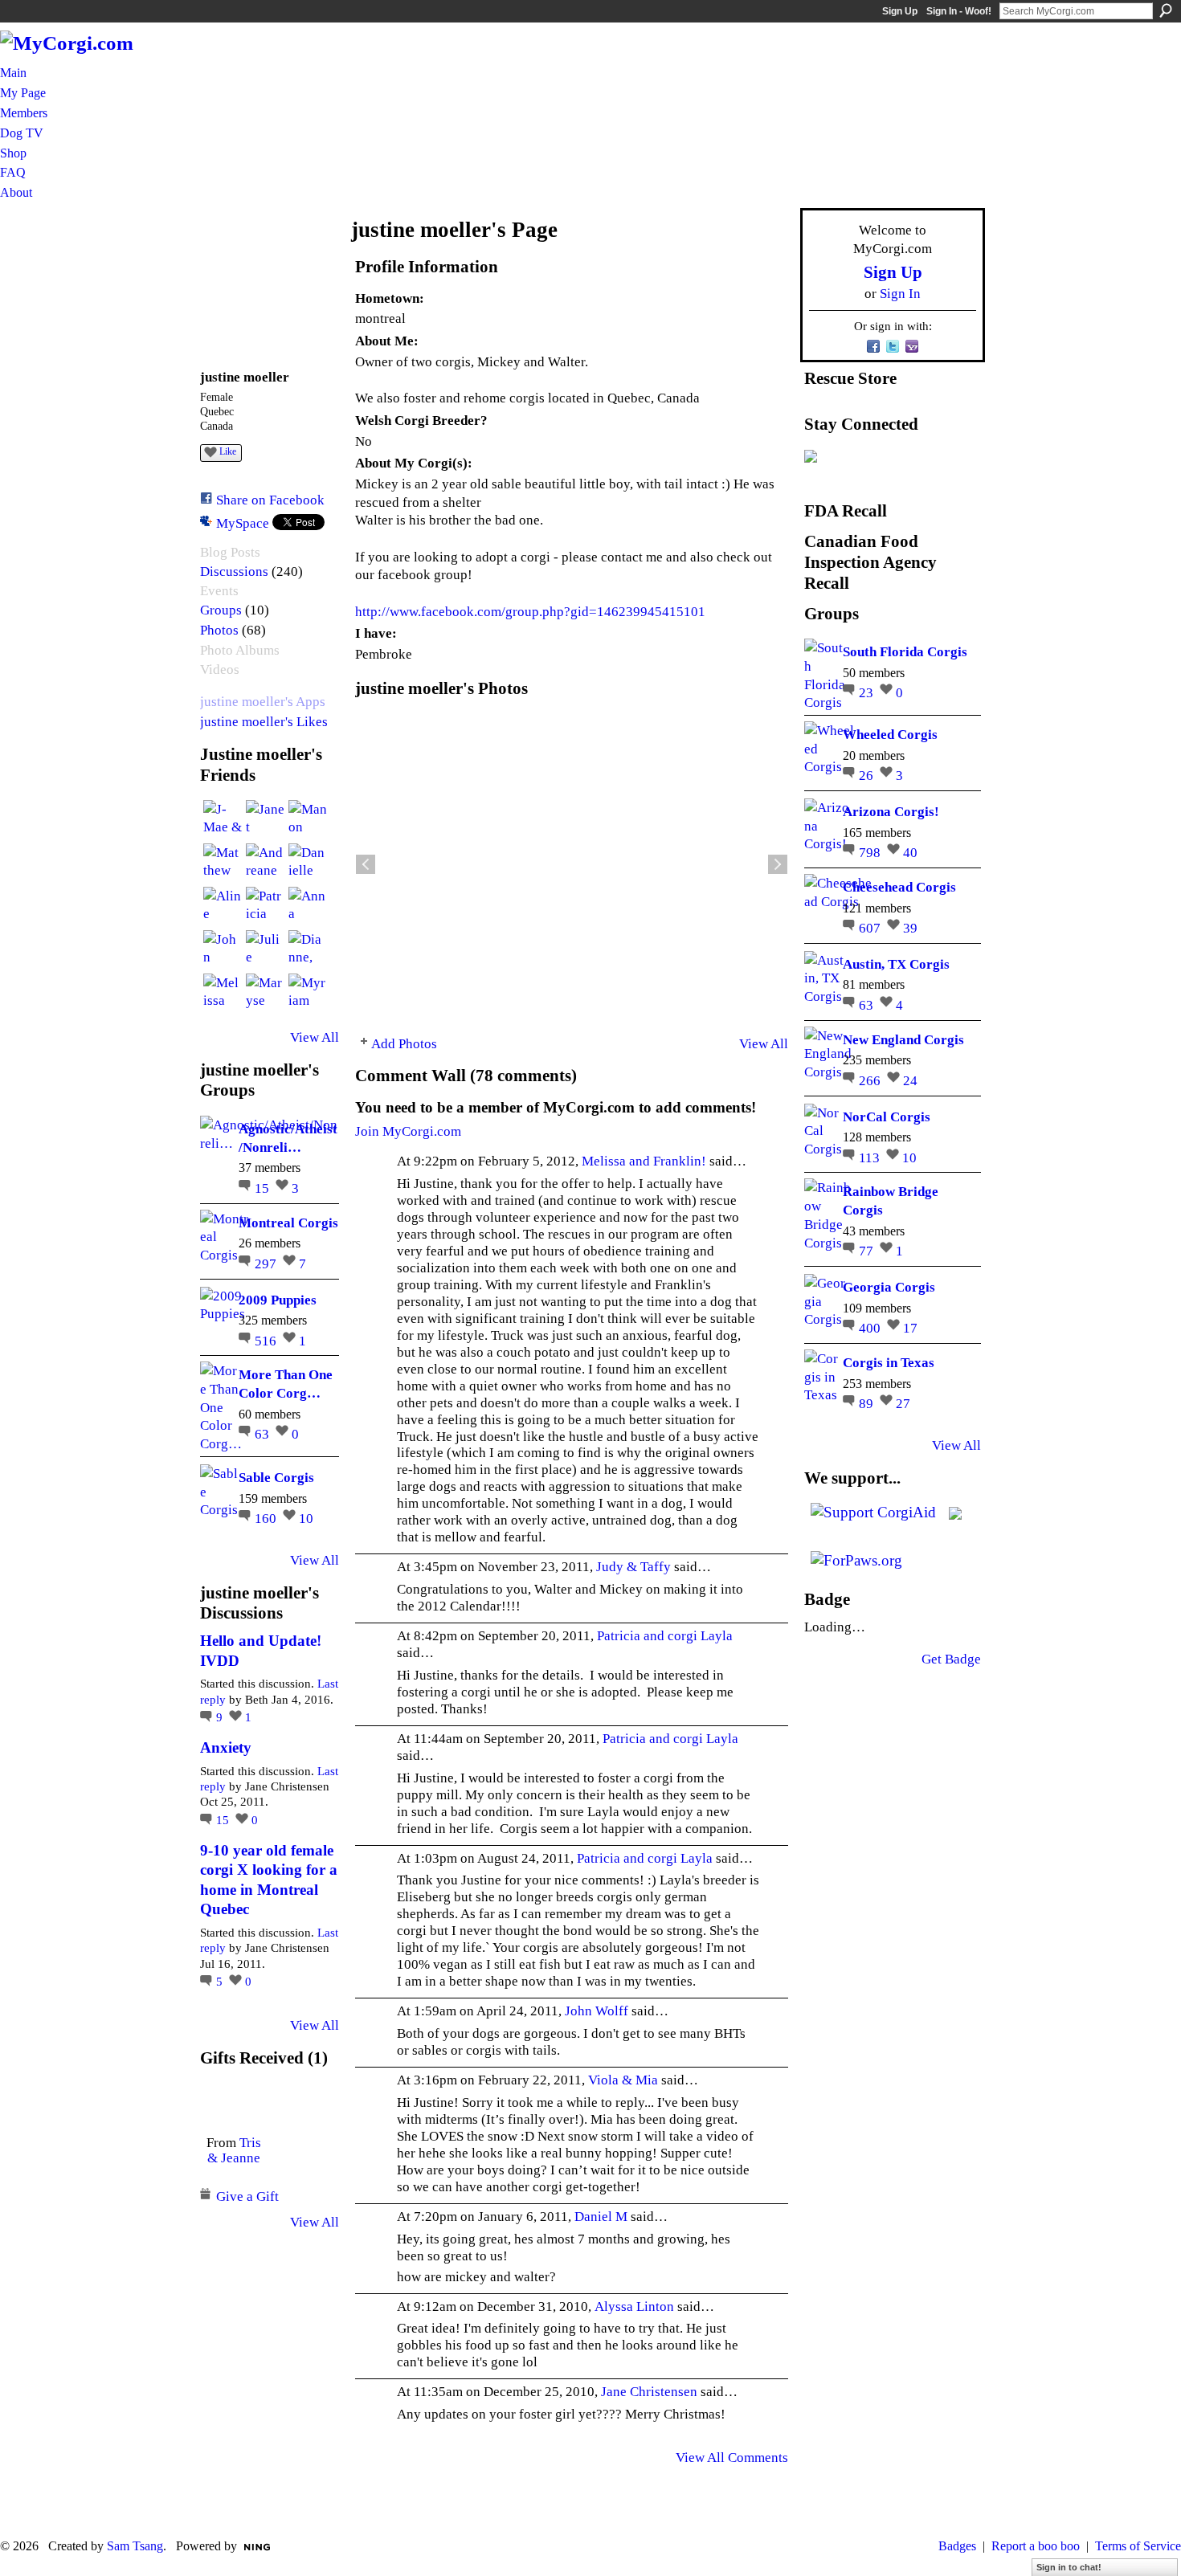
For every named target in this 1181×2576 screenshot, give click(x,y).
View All (315, 1037)
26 (868, 775)
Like (228, 451)
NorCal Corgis (887, 1117)
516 (267, 1341)
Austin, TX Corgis (896, 964)
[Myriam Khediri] (308, 993)
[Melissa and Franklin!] (223, 993)
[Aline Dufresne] (223, 906)
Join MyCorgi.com (408, 1131)
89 (868, 1403)
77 (868, 1251)
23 (868, 692)
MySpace (243, 523)
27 (903, 1403)
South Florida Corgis (905, 651)
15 (264, 1188)
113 (871, 1157)
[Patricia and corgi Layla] (265, 906)
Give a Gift (247, 2196)
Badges (957, 2546)
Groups (221, 610)
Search (1166, 10)
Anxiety (226, 1747)
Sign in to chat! (1069, 2567)
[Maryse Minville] (265, 993)
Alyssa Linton (634, 2306)
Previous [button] (366, 864)
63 (264, 1434)
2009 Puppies (278, 1300)
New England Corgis (903, 1039)
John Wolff (597, 2011)
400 (871, 1328)
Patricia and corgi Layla (665, 1635)
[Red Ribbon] (233, 2102)
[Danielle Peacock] (308, 863)
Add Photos (404, 1043)
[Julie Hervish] (265, 949)
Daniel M (601, 2216)
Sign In (900, 293)
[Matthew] (223, 863)
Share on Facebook (270, 500)
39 (910, 928)
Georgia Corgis (889, 1287)
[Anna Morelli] (308, 906)
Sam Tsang (135, 2546)
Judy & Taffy (633, 1566)
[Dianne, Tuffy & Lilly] (308, 949)
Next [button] (778, 864)
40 (910, 852)
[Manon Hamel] (308, 819)
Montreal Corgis (288, 1223)
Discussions (234, 572)
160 (267, 1518)
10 (306, 1518)
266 (871, 1080)
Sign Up (900, 11)
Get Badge (951, 1659)
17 (910, 1328)
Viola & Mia (623, 2080)
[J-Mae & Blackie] (223, 819)
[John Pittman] (223, 949)
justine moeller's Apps (263, 702)
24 (910, 1080)
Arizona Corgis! (891, 811)
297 (267, 1264)
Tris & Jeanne (234, 2150)
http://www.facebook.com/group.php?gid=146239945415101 (530, 611)
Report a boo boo (1036, 2546)
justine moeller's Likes (264, 722)
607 (871, 928)
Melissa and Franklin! (644, 1161)
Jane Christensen (649, 2391)
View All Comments (732, 2457)
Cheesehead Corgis (899, 887)
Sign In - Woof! (959, 11)
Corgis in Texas (889, 1362)
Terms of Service (1138, 2546)
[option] (572, 864)
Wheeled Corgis (890, 734)
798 (871, 852)
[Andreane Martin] (265, 863)
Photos (219, 630)
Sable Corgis (276, 1477)
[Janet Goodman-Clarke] (265, 819)
